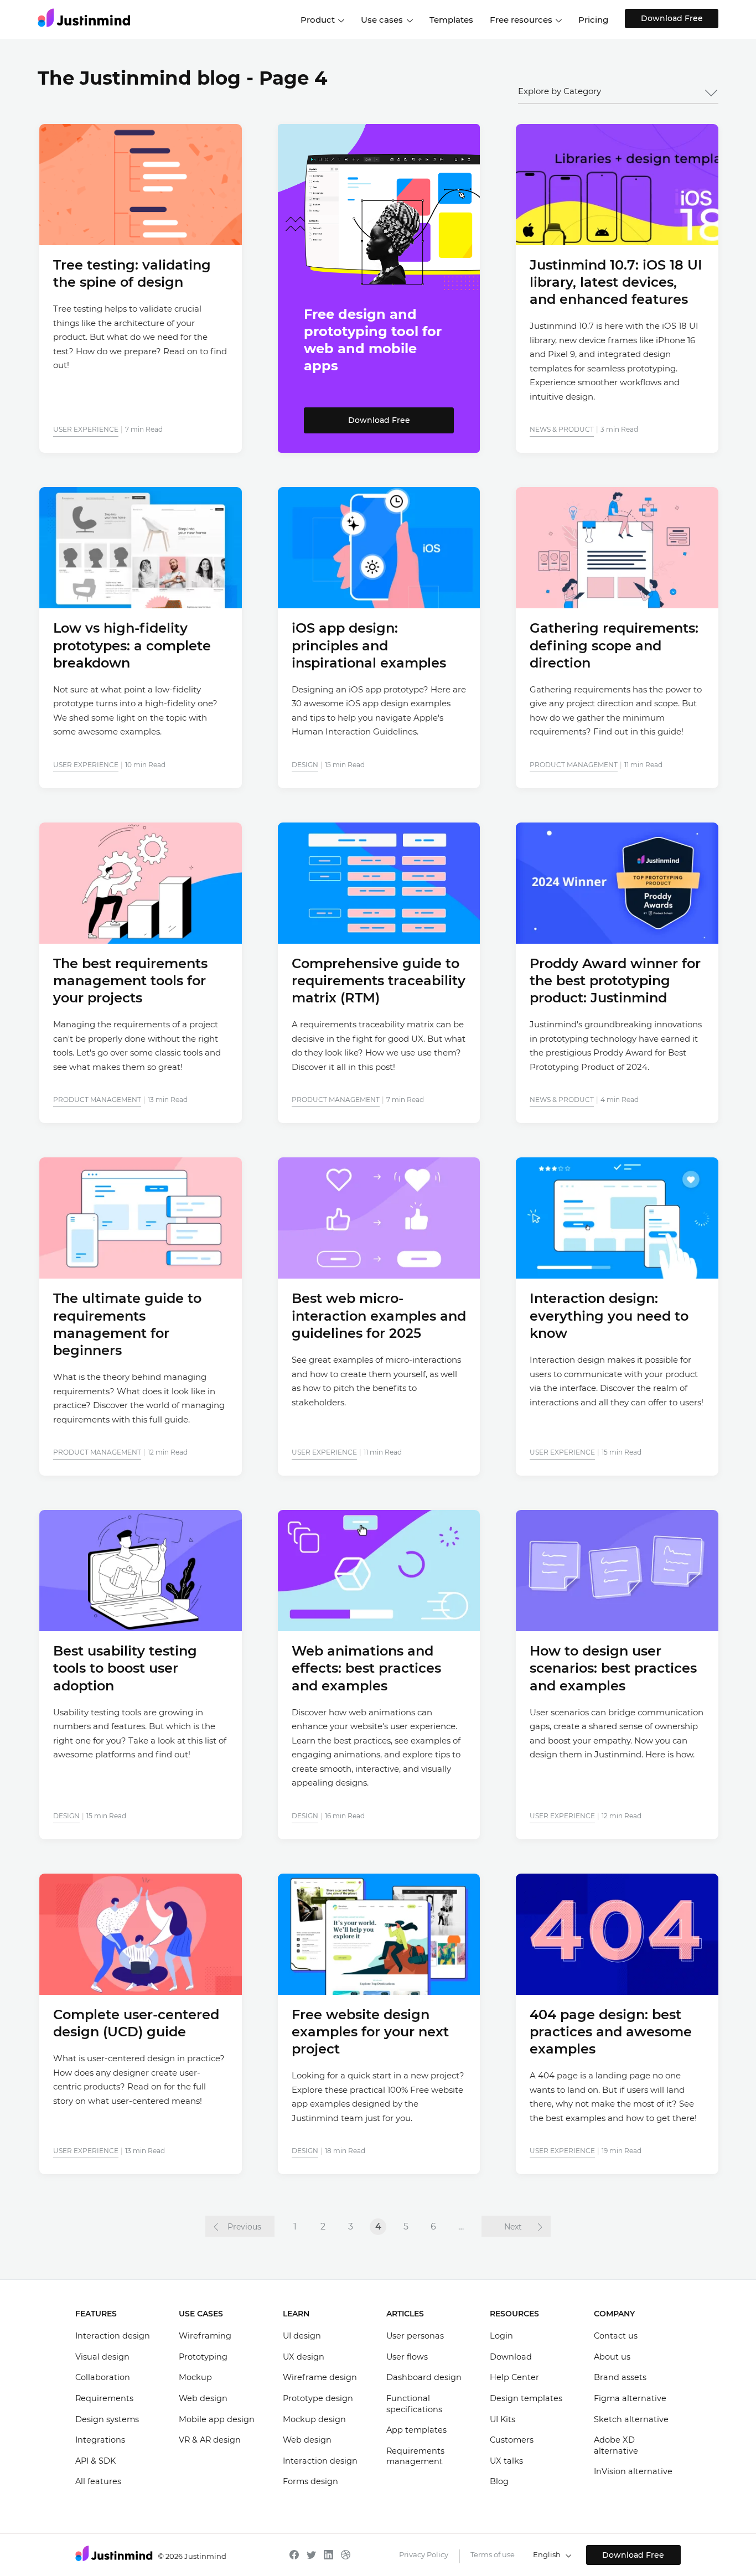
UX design (304, 2357)
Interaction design (113, 2336)
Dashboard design (424, 2377)
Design (305, 765)
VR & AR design (210, 2440)
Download (511, 2357)
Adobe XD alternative (616, 2445)
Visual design (102, 2357)
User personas (415, 2336)
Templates (451, 20)
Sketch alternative (631, 2419)
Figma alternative (630, 2398)
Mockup (195, 2377)
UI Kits (503, 2419)
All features (98, 2481)
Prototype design (318, 2398)
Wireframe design (320, 2377)
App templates (416, 2430)
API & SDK (95, 2461)
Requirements (104, 2398)
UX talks (506, 2461)
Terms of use (493, 2554)
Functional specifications (414, 2404)
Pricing (593, 20)
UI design (302, 2336)
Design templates (526, 2398)
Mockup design (314, 2419)
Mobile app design (217, 2419)
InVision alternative (633, 2471)
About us (612, 2357)
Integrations (100, 2440)
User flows (407, 2357)
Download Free (672, 18)
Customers (512, 2440)
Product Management (574, 765)
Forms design (310, 2481)
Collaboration (103, 2377)
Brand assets (620, 2377)
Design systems (107, 2419)
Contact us (616, 2336)
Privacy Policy (424, 2554)
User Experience (86, 429)
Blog (499, 2481)
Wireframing (205, 2336)
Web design (203, 2398)
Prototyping (203, 2357)
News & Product (562, 429)
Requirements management (415, 2456)
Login (501, 2336)
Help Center (514, 2377)
